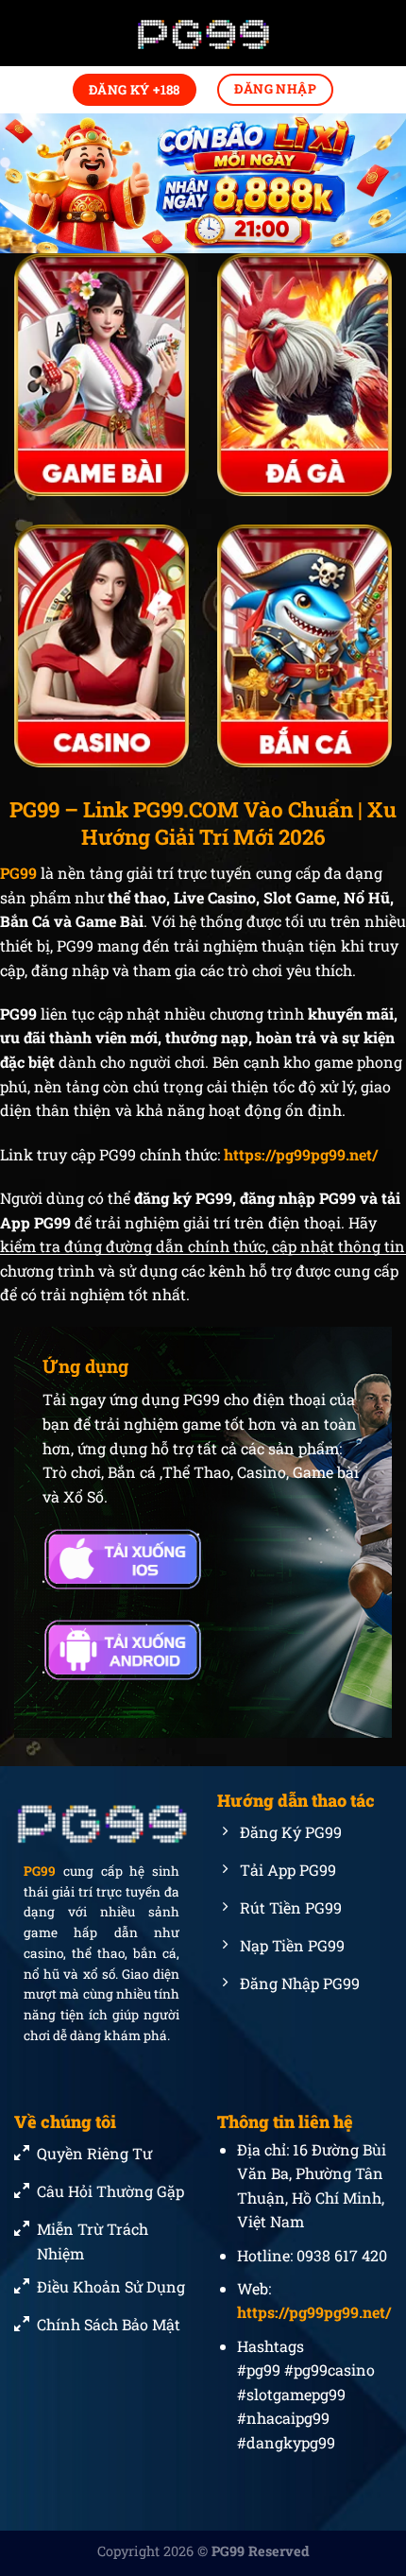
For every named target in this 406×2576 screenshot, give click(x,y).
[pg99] (203, 34)
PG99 (40, 1872)
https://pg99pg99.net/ (301, 1154)
